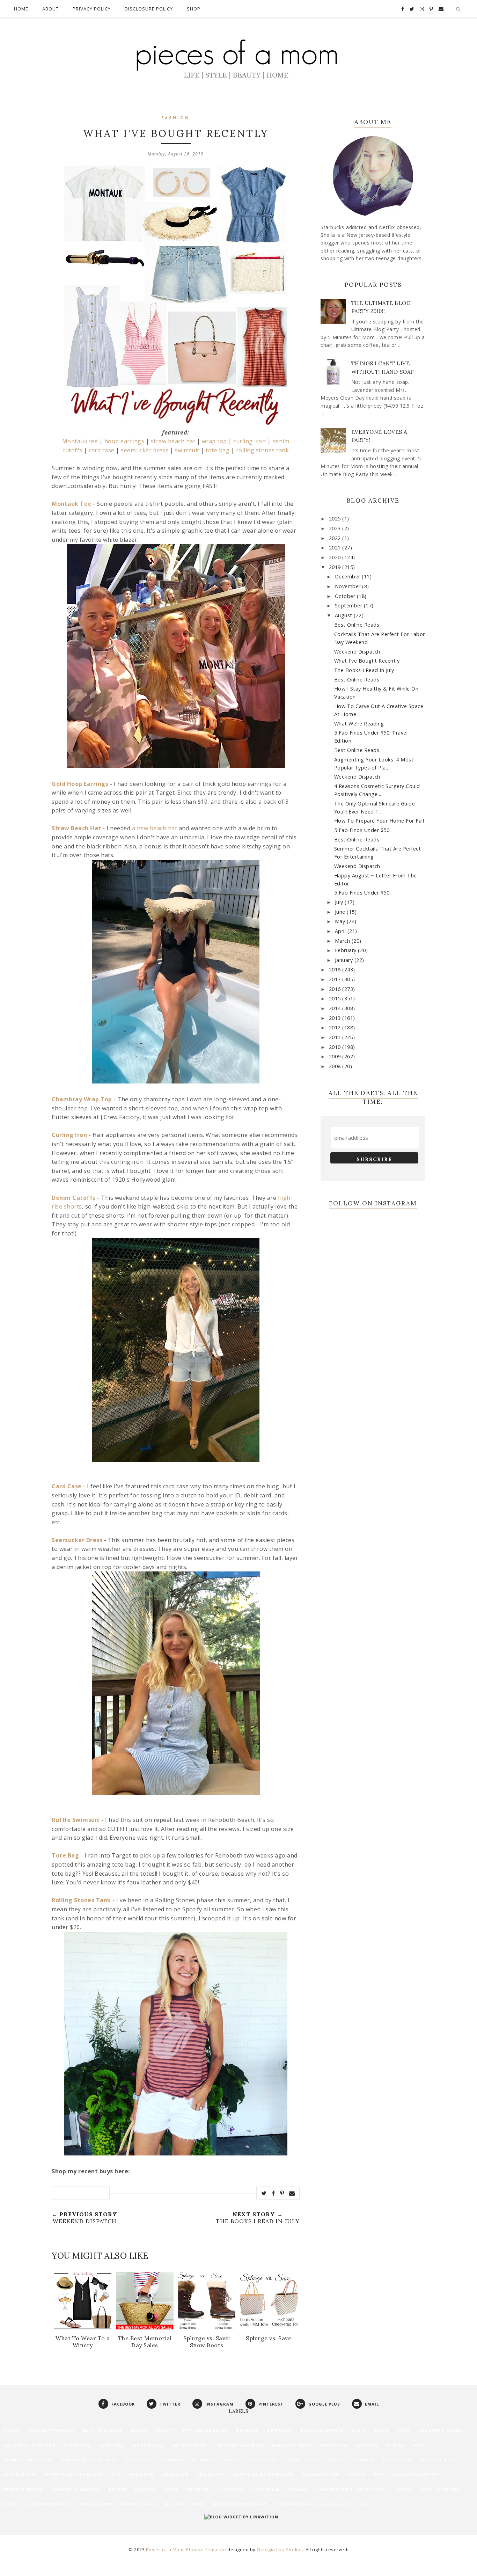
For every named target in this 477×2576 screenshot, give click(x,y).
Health (335, 2460)
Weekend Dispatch (357, 652)
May (341, 921)
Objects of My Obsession (263, 2475)
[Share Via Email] (292, 2193)
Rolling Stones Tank (81, 1900)
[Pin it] (282, 2193)
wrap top (214, 441)
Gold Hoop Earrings (80, 784)
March (343, 941)
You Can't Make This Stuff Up (312, 2504)
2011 (336, 1037)
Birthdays (280, 2431)
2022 (336, 538)
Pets (379, 2475)
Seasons (145, 2489)
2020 (336, 557)
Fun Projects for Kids (90, 2460)
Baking (139, 2431)
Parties (356, 2475)
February (347, 950)
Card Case (67, 1486)
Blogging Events (322, 2431)
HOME (21, 9)
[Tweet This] (264, 2193)
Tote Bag (65, 1855)
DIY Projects (148, 2445)
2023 (336, 528)
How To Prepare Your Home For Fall (379, 821)
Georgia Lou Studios (280, 2549)
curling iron (249, 441)
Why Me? (175, 2504)
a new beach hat (155, 828)
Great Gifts (302, 2460)
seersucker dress (145, 450)
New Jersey (210, 2475)
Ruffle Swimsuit (76, 1820)
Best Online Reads (357, 625)
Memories (141, 2475)
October (346, 596)
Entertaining (189, 2445)
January (345, 960)
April (341, 931)
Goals (231, 2460)
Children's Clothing (29, 2445)
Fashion (176, 118)
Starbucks (231, 2489)
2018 (336, 969)
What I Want (97, 2504)
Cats (404, 2431)
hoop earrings (124, 441)
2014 (336, 1008)
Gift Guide (139, 2460)
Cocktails (111, 2445)
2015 (336, 998)
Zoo (363, 2504)
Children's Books (440, 2431)
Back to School (102, 2431)
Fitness (395, 2445)
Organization (320, 2475)
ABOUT (50, 9)
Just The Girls (439, 2460)
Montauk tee (80, 441)
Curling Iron (69, 1135)
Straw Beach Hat (76, 828)
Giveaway (172, 2460)
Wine (199, 2504)
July (340, 902)
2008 (336, 1066)
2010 (336, 1047)
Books (382, 2431)
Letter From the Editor (74, 2475)
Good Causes (263, 2460)
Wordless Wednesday (240, 2504)
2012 (336, 1027)
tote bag (218, 450)
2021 (336, 548)
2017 (336, 979)
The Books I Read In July (364, 670)
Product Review (23, 2489)
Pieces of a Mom (165, 2549)
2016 (336, 989)
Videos (11, 2504)
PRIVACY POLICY (92, 9)
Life (117, 2475)
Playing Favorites (416, 2475)
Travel (405, 2489)
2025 (336, 519)
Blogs (359, 2431)
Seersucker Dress (77, 1540)
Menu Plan (175, 2475)
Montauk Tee (72, 504)
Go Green (203, 2460)
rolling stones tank (263, 450)
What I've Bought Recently (367, 661)
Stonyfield (266, 2489)
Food (419, 2445)
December (348, 577)
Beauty (165, 2431)
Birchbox (247, 2431)
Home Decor (398, 2460)
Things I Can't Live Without (352, 2489)
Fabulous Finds (292, 2445)
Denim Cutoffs (74, 1198)
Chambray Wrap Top (82, 1099)
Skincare (198, 2489)
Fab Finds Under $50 (239, 2445)
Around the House (51, 2431)
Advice (11, 2431)
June (341, 912)
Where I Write (139, 2504)
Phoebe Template (206, 2549)
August (344, 615)
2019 (336, 567)
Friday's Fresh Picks (28, 2460)
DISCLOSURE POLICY (149, 9)
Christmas (77, 2445)
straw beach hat (173, 441)
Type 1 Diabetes (440, 2489)
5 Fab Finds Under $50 (362, 830)
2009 (336, 1056)
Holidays (363, 2460)
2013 (336, 1018)
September (349, 605)
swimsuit (187, 450)
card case (102, 450)
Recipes (118, 2489)
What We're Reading (359, 724)
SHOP (194, 9)
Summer (298, 2489)
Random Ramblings (76, 2489)
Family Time (334, 2445)
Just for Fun (19, 2475)
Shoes (171, 2489)
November (349, 586)
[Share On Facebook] (273, 2193)
